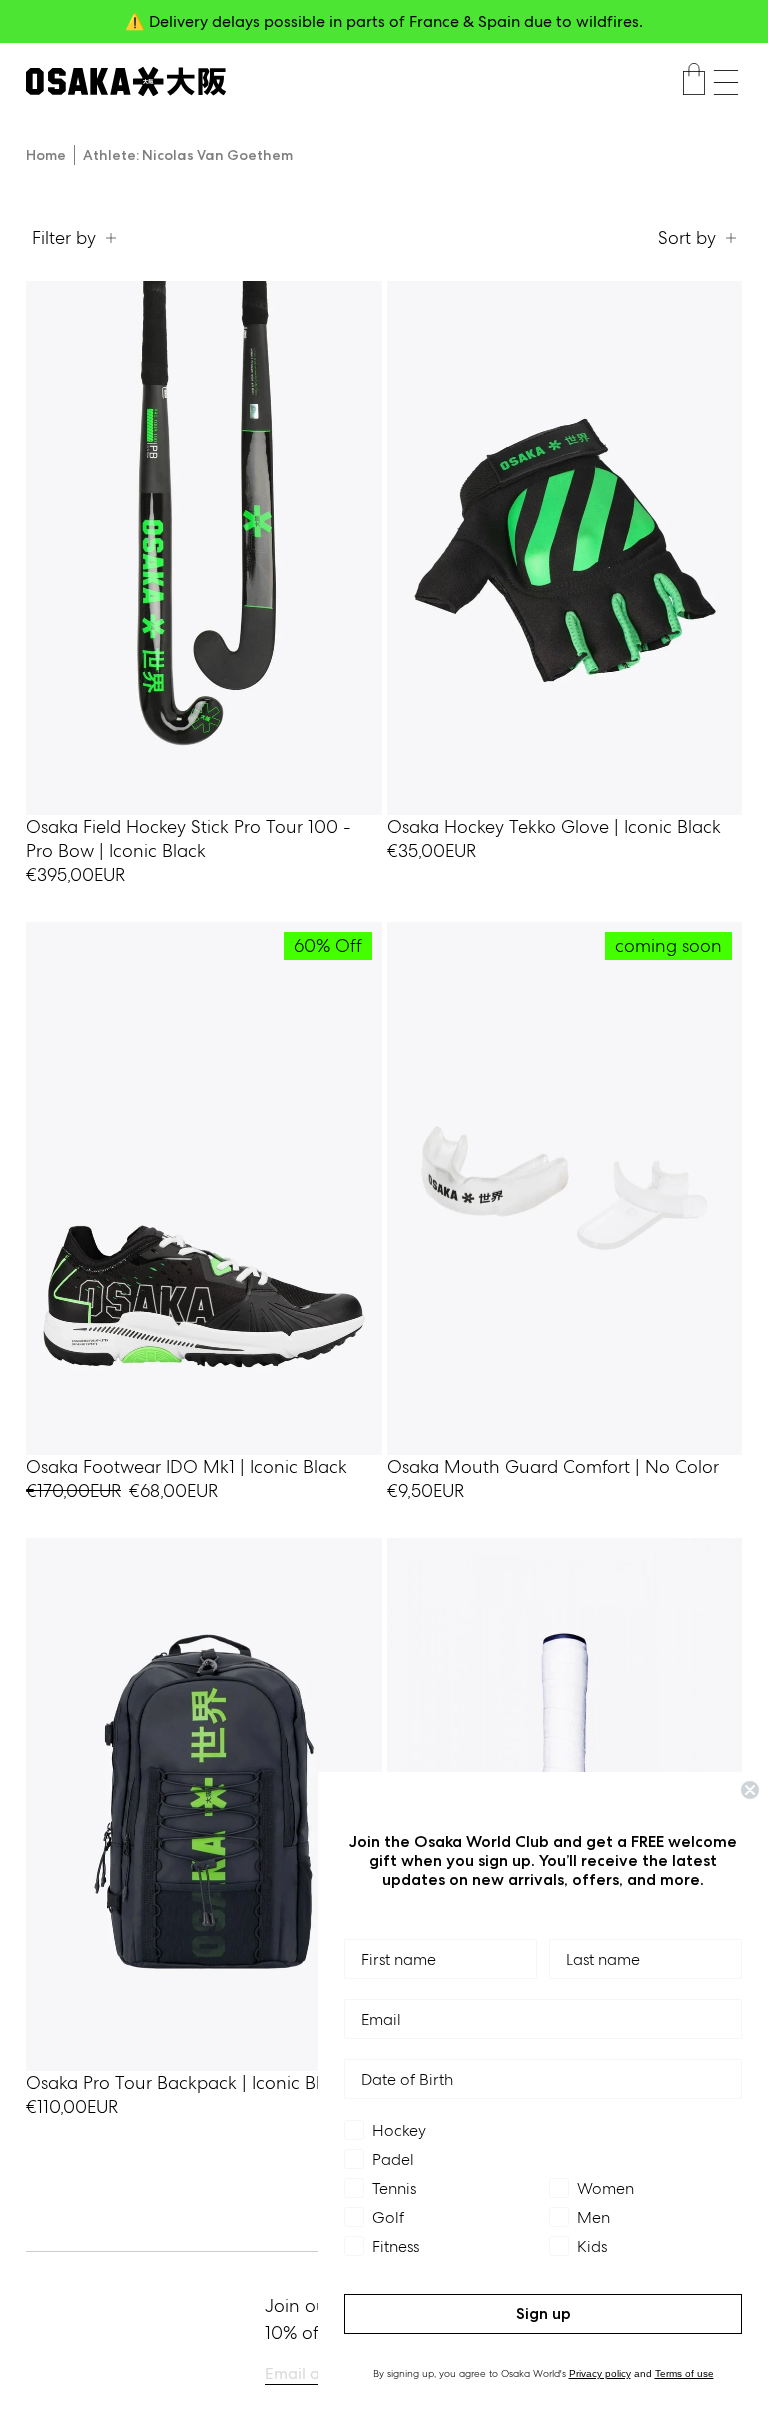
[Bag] (694, 82)
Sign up (543, 2313)
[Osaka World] (126, 81)
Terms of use (684, 2373)
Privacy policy (600, 2373)
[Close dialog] (750, 1790)
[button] (726, 82)
